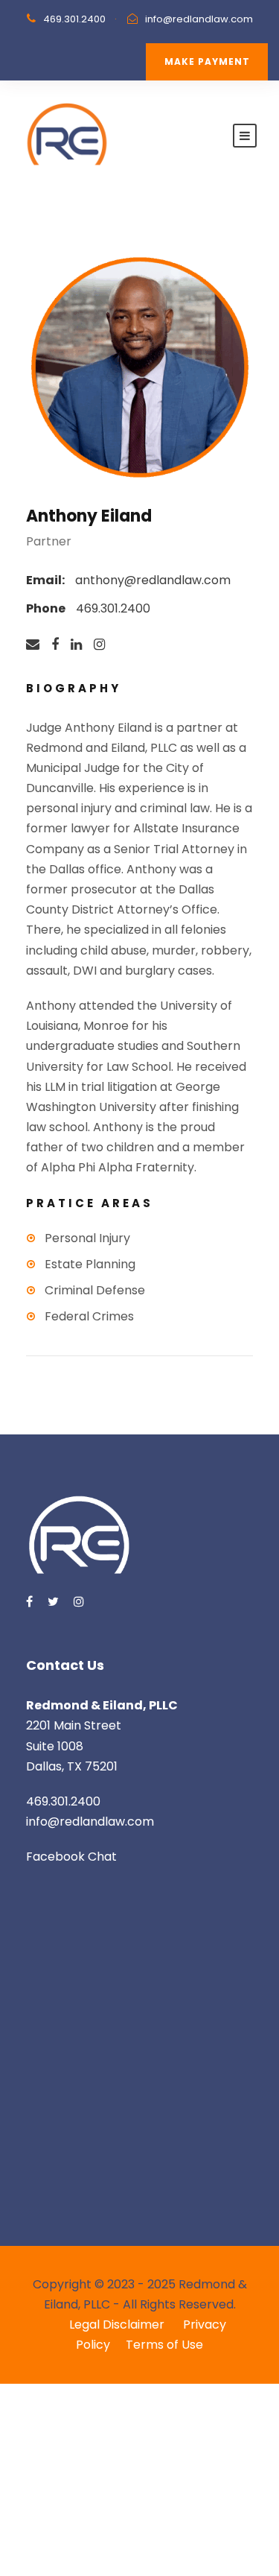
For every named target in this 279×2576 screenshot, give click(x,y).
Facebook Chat (71, 1857)
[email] (33, 645)
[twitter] (53, 1602)
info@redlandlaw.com (199, 19)
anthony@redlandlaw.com (153, 580)
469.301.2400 (74, 19)
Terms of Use (164, 2345)
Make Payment (207, 61)
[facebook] (55, 645)
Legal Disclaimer (118, 2325)
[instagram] (99, 645)
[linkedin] (76, 645)
